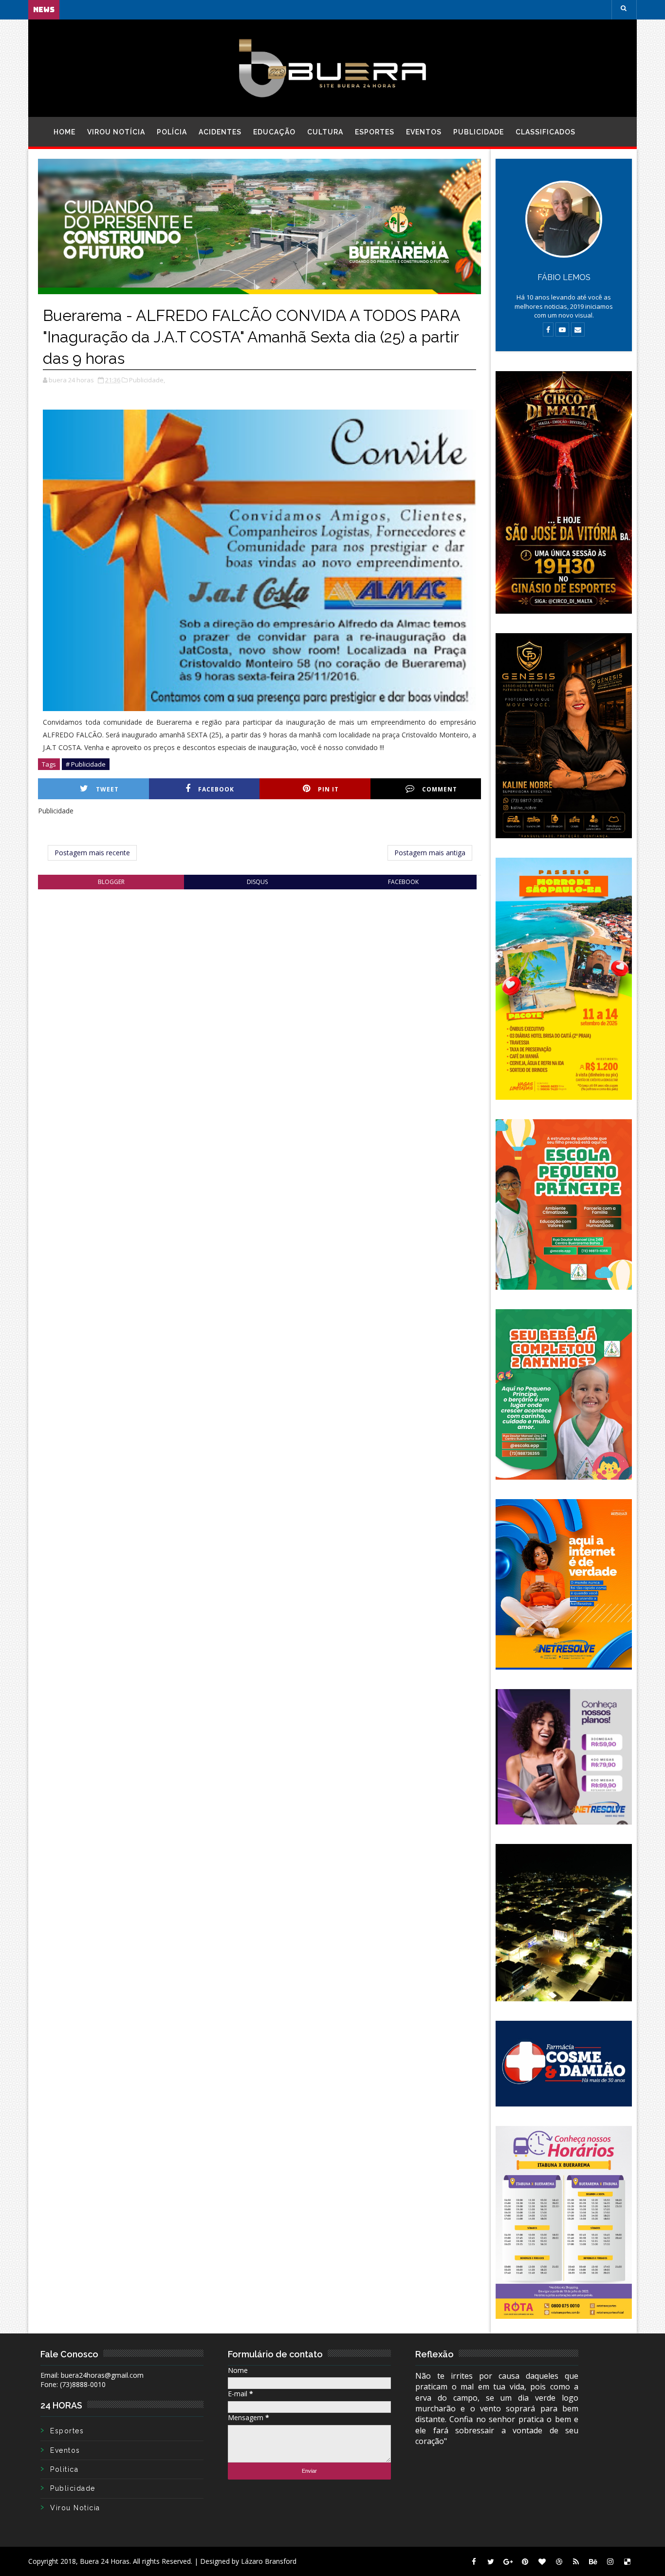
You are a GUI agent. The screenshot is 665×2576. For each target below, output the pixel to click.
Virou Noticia (75, 2508)
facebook (403, 882)
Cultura (325, 132)
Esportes (375, 132)
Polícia (172, 132)
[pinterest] (525, 2561)
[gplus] (508, 2561)
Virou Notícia (116, 132)
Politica (64, 2469)
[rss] (576, 2561)
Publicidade (479, 132)
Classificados (545, 132)
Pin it (328, 789)
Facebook (216, 789)
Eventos (424, 132)
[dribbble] (559, 2561)
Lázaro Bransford (269, 2561)
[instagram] (610, 2561)
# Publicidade (86, 764)
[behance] (593, 2561)
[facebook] (474, 2561)
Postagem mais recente (92, 853)
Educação (274, 132)
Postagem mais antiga (430, 853)
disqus (257, 882)
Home (65, 132)
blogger (111, 882)
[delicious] (627, 2561)
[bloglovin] (542, 2561)
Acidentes (220, 132)
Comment (440, 789)
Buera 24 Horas (105, 2561)
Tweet (107, 789)
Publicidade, (147, 380)
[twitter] (491, 2561)
